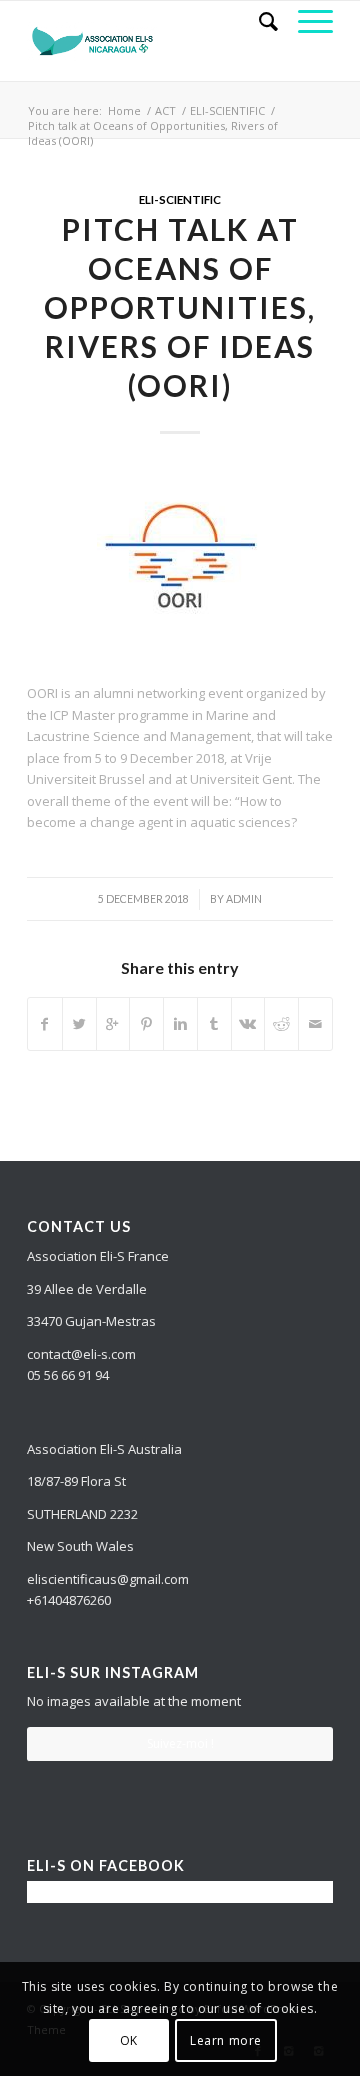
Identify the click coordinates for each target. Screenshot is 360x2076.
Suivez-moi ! (180, 1743)
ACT (165, 110)
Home (124, 110)
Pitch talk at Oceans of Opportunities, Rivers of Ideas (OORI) (180, 307)
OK (129, 2040)
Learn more (226, 2040)
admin (244, 899)
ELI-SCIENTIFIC (227, 110)
